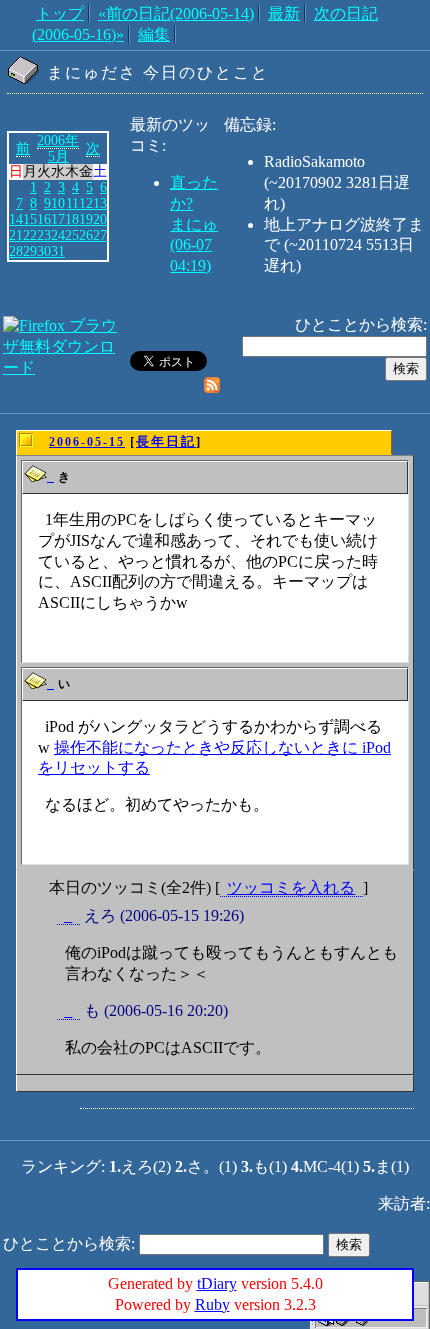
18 (72, 219)
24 (58, 235)
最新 (284, 13)
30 (44, 251)
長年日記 (166, 441)
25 (72, 235)
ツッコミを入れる (291, 887)
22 (30, 235)
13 (100, 203)
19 (86, 219)
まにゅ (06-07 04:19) (194, 245)
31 (58, 251)
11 (72, 203)
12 (86, 203)
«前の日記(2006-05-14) (176, 13)
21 (16, 235)
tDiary (217, 1283)
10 (58, 203)
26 (86, 235)
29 (30, 251)
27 (100, 235)
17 (58, 219)
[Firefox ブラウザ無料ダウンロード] (64, 367)
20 (100, 219)
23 (44, 235)
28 (16, 251)
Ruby (212, 1304)
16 (44, 219)
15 (30, 219)
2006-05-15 (87, 442)
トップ (60, 13)
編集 (154, 34)
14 (16, 219)
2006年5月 (58, 148)
